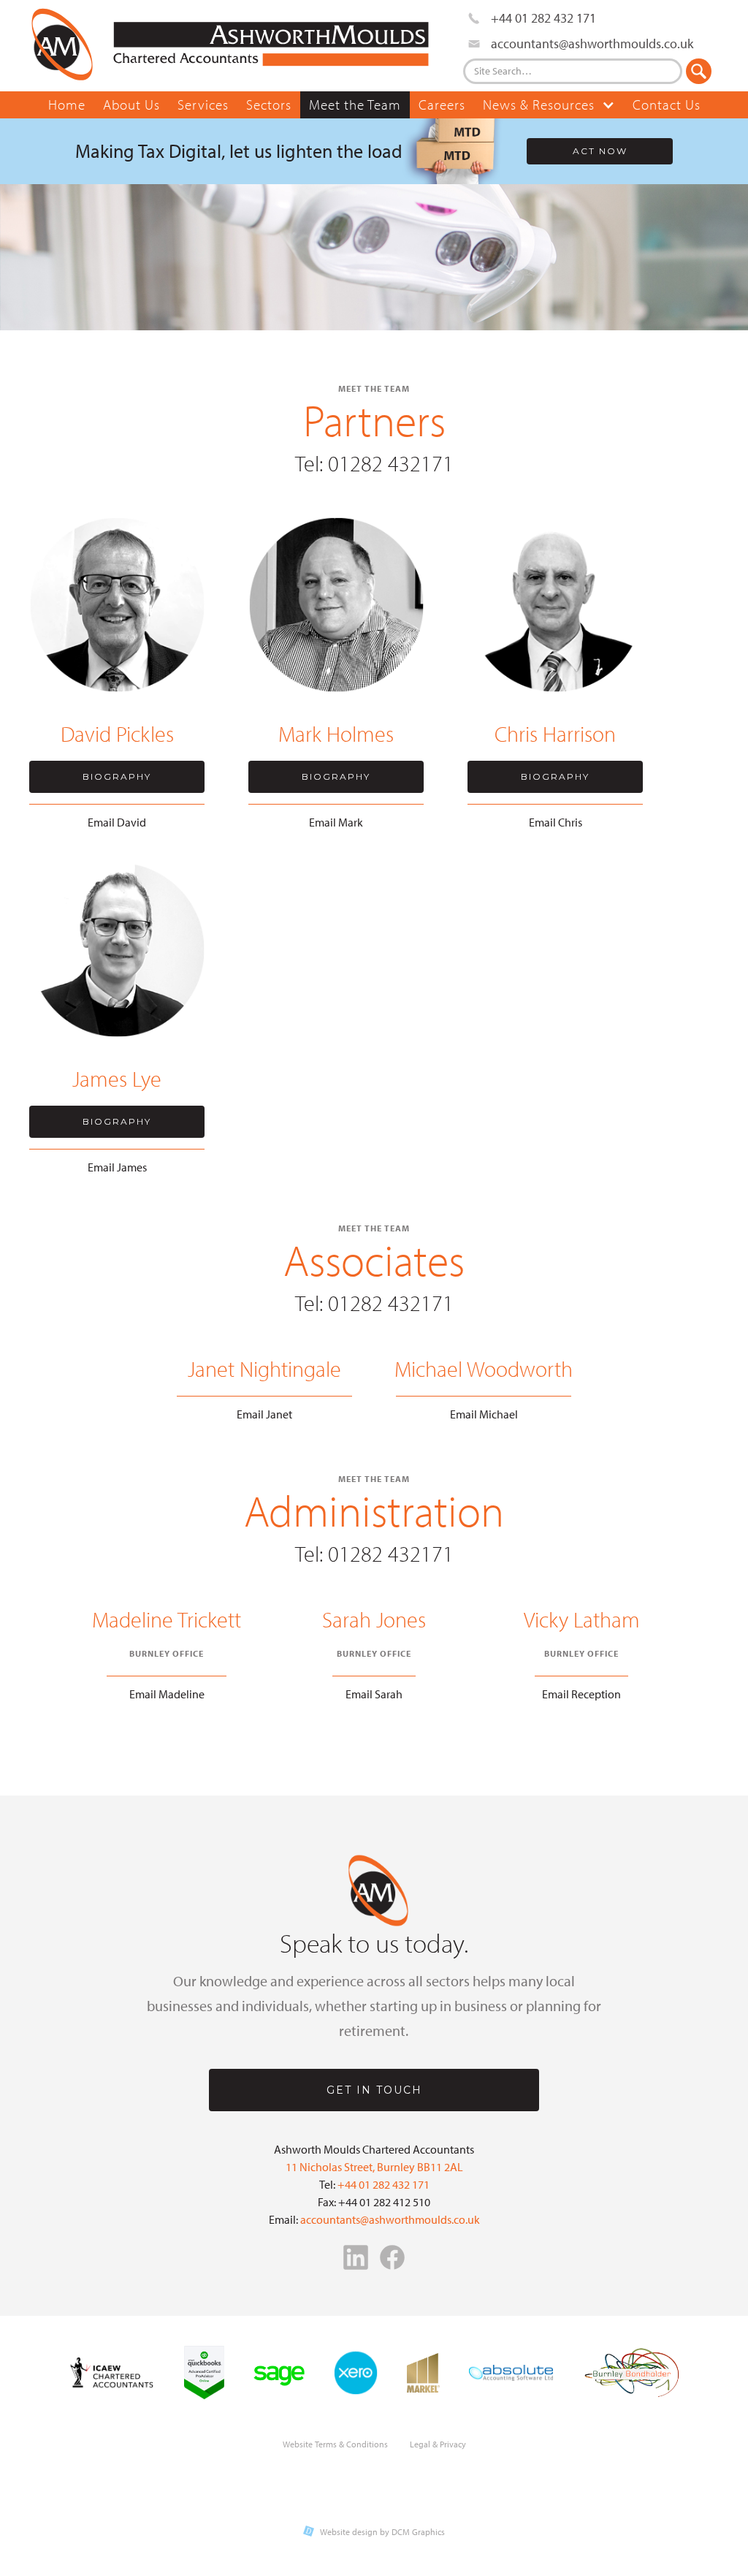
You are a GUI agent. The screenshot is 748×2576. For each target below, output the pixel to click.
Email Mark (336, 822)
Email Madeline (167, 1694)
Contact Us (667, 105)
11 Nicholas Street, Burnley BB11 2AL (374, 2167)
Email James (117, 1167)
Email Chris (556, 822)
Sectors (269, 105)
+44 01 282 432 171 (383, 2184)
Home (67, 105)
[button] (549, 105)
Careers (442, 105)
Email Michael (484, 1414)
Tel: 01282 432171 (374, 463)
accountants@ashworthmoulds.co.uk (390, 2219)
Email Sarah (374, 1694)
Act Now (600, 151)
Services (203, 105)
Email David (117, 822)
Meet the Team (355, 105)
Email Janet (264, 1414)
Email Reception (581, 1694)
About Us (131, 105)
